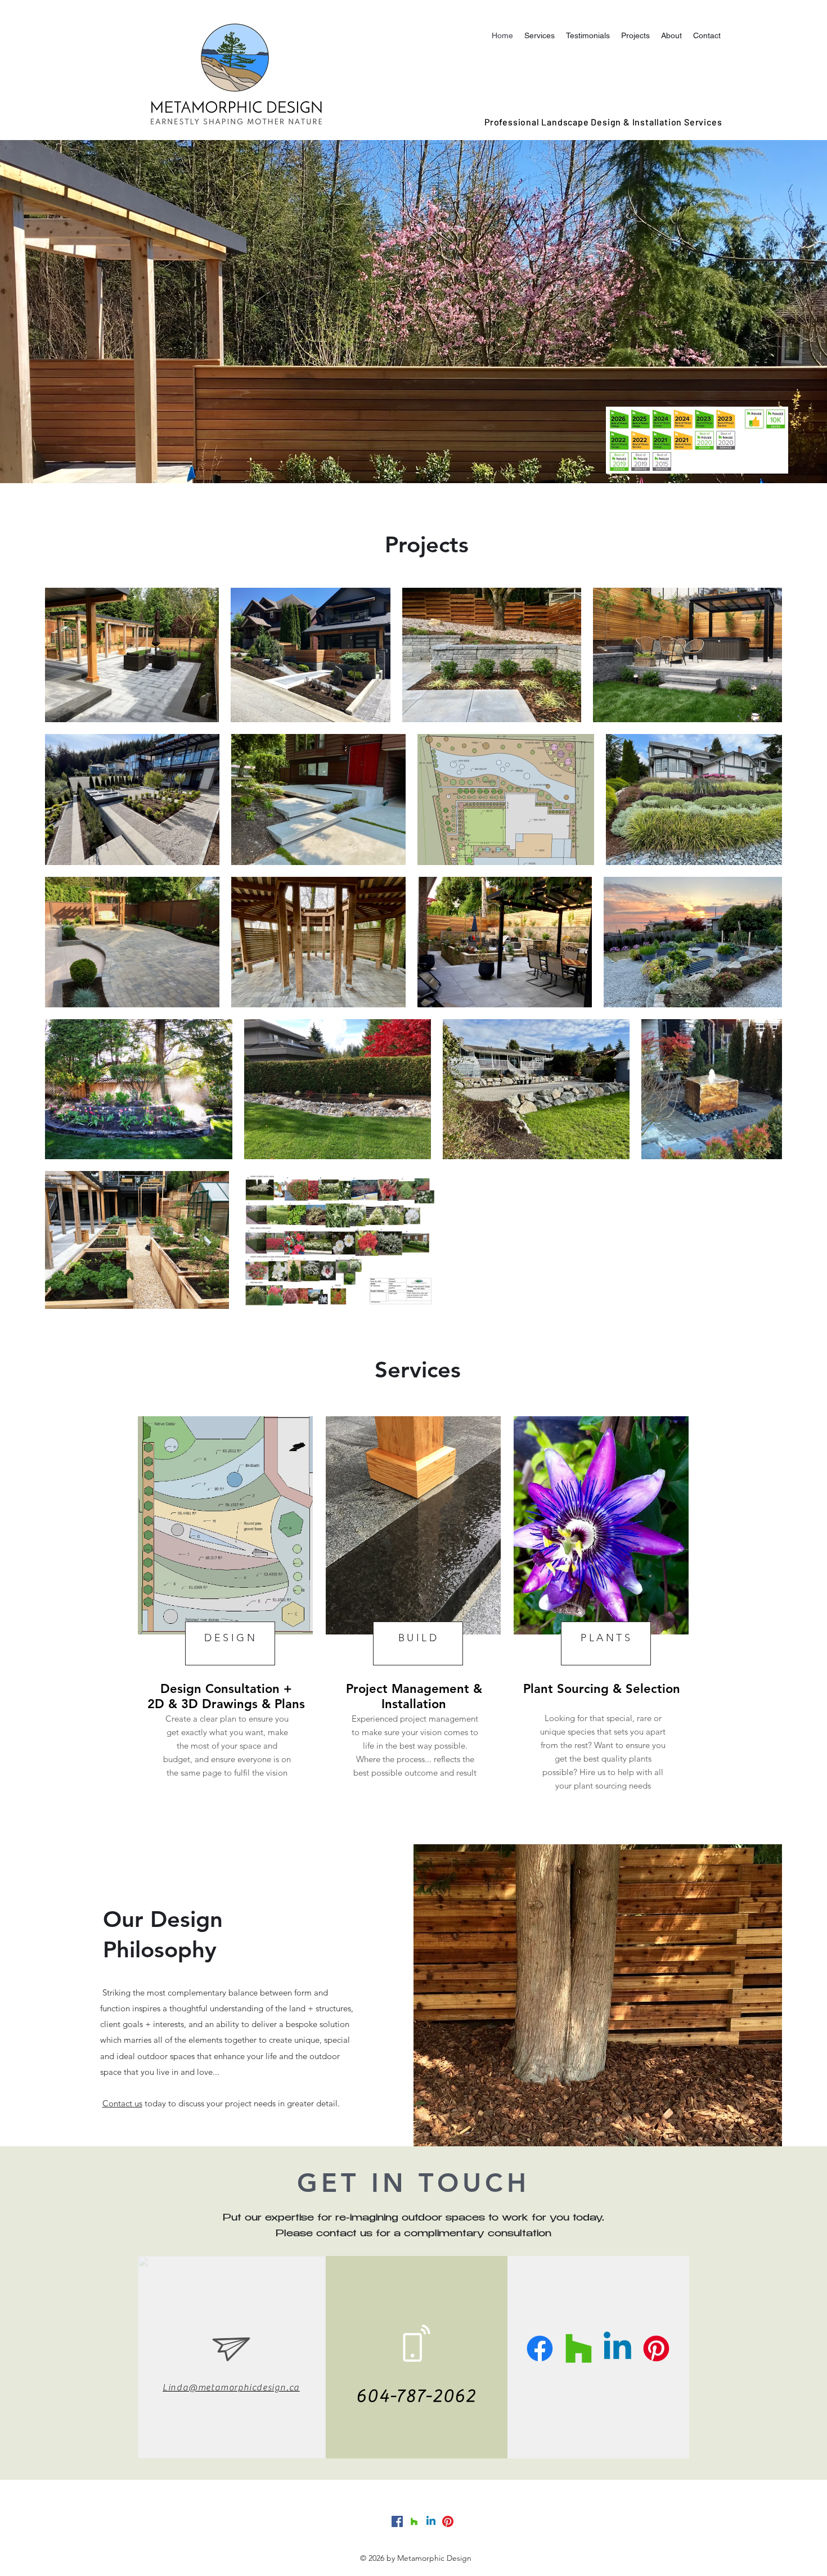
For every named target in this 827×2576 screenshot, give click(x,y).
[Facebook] (540, 2348)
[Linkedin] (617, 2348)
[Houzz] (579, 2348)
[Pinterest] (656, 2348)
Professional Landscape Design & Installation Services (603, 122)
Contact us (122, 2103)
